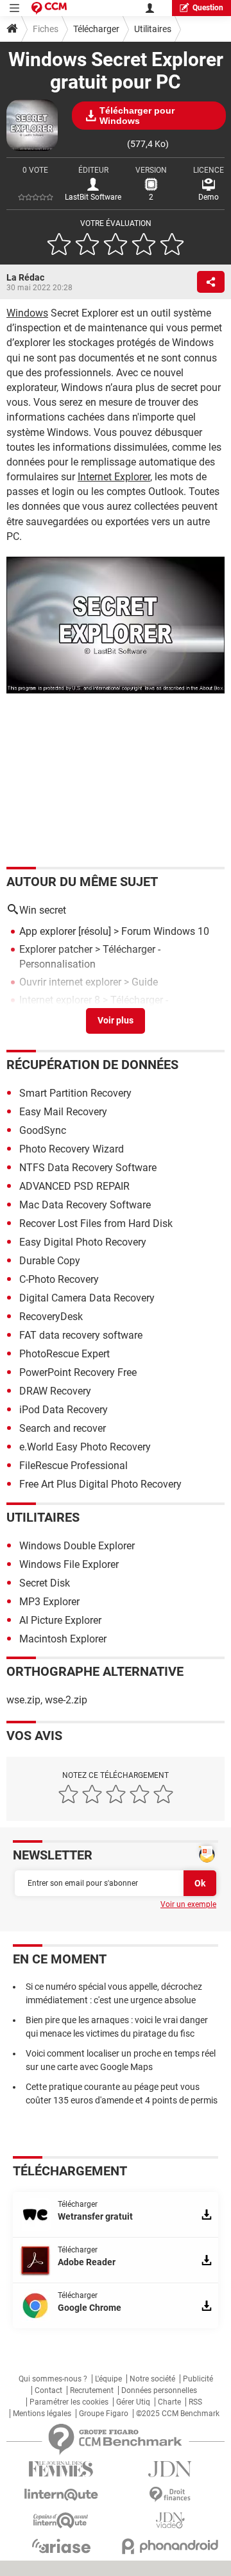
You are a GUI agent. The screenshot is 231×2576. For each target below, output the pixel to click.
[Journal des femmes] (61, 2469)
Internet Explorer (114, 477)
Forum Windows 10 (165, 931)
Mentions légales (42, 2414)
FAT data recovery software (81, 1335)
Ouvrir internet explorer (70, 982)
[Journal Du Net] (170, 2469)
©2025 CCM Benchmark (178, 2414)
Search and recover (63, 1428)
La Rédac (25, 277)
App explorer (47, 931)
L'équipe (108, 2379)
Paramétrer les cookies (69, 2402)
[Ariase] (61, 2546)
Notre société (152, 2379)
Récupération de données (92, 1065)
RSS (195, 2402)
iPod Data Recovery (64, 1410)
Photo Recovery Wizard (72, 1149)
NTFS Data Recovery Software (88, 1168)
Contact (48, 2390)
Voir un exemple (188, 1904)
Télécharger (96, 29)
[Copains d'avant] (61, 2520)
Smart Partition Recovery (75, 1093)
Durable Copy (50, 1261)
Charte (169, 2402)
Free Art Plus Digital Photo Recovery (100, 1484)
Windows (27, 313)
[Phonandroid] (170, 2546)
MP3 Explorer (49, 1602)
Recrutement (92, 2390)
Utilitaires (153, 29)
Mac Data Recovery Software (85, 1205)
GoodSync (43, 1130)
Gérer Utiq (133, 2402)
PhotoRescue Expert (64, 1354)
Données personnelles (159, 2390)
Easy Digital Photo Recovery (83, 1242)
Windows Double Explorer (77, 1546)
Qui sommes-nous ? (53, 2379)
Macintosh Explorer (63, 1639)
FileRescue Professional (73, 1466)
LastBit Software (93, 197)
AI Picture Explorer (60, 1620)
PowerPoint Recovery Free (78, 1372)
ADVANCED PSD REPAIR (74, 1186)
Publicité (198, 2379)
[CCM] (49, 8)
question (208, 8)
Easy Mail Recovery (63, 1112)
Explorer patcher (56, 949)
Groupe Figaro (104, 2414)
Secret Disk (45, 1583)
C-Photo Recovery (59, 1279)
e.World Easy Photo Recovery (85, 1447)
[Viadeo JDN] (170, 2520)
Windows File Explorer (69, 1564)
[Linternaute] (61, 2495)
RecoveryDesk (51, 1317)
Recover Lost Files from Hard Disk (96, 1223)
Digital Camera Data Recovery (87, 1298)
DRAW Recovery (55, 1391)
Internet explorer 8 (60, 1000)
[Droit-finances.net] (170, 2495)
